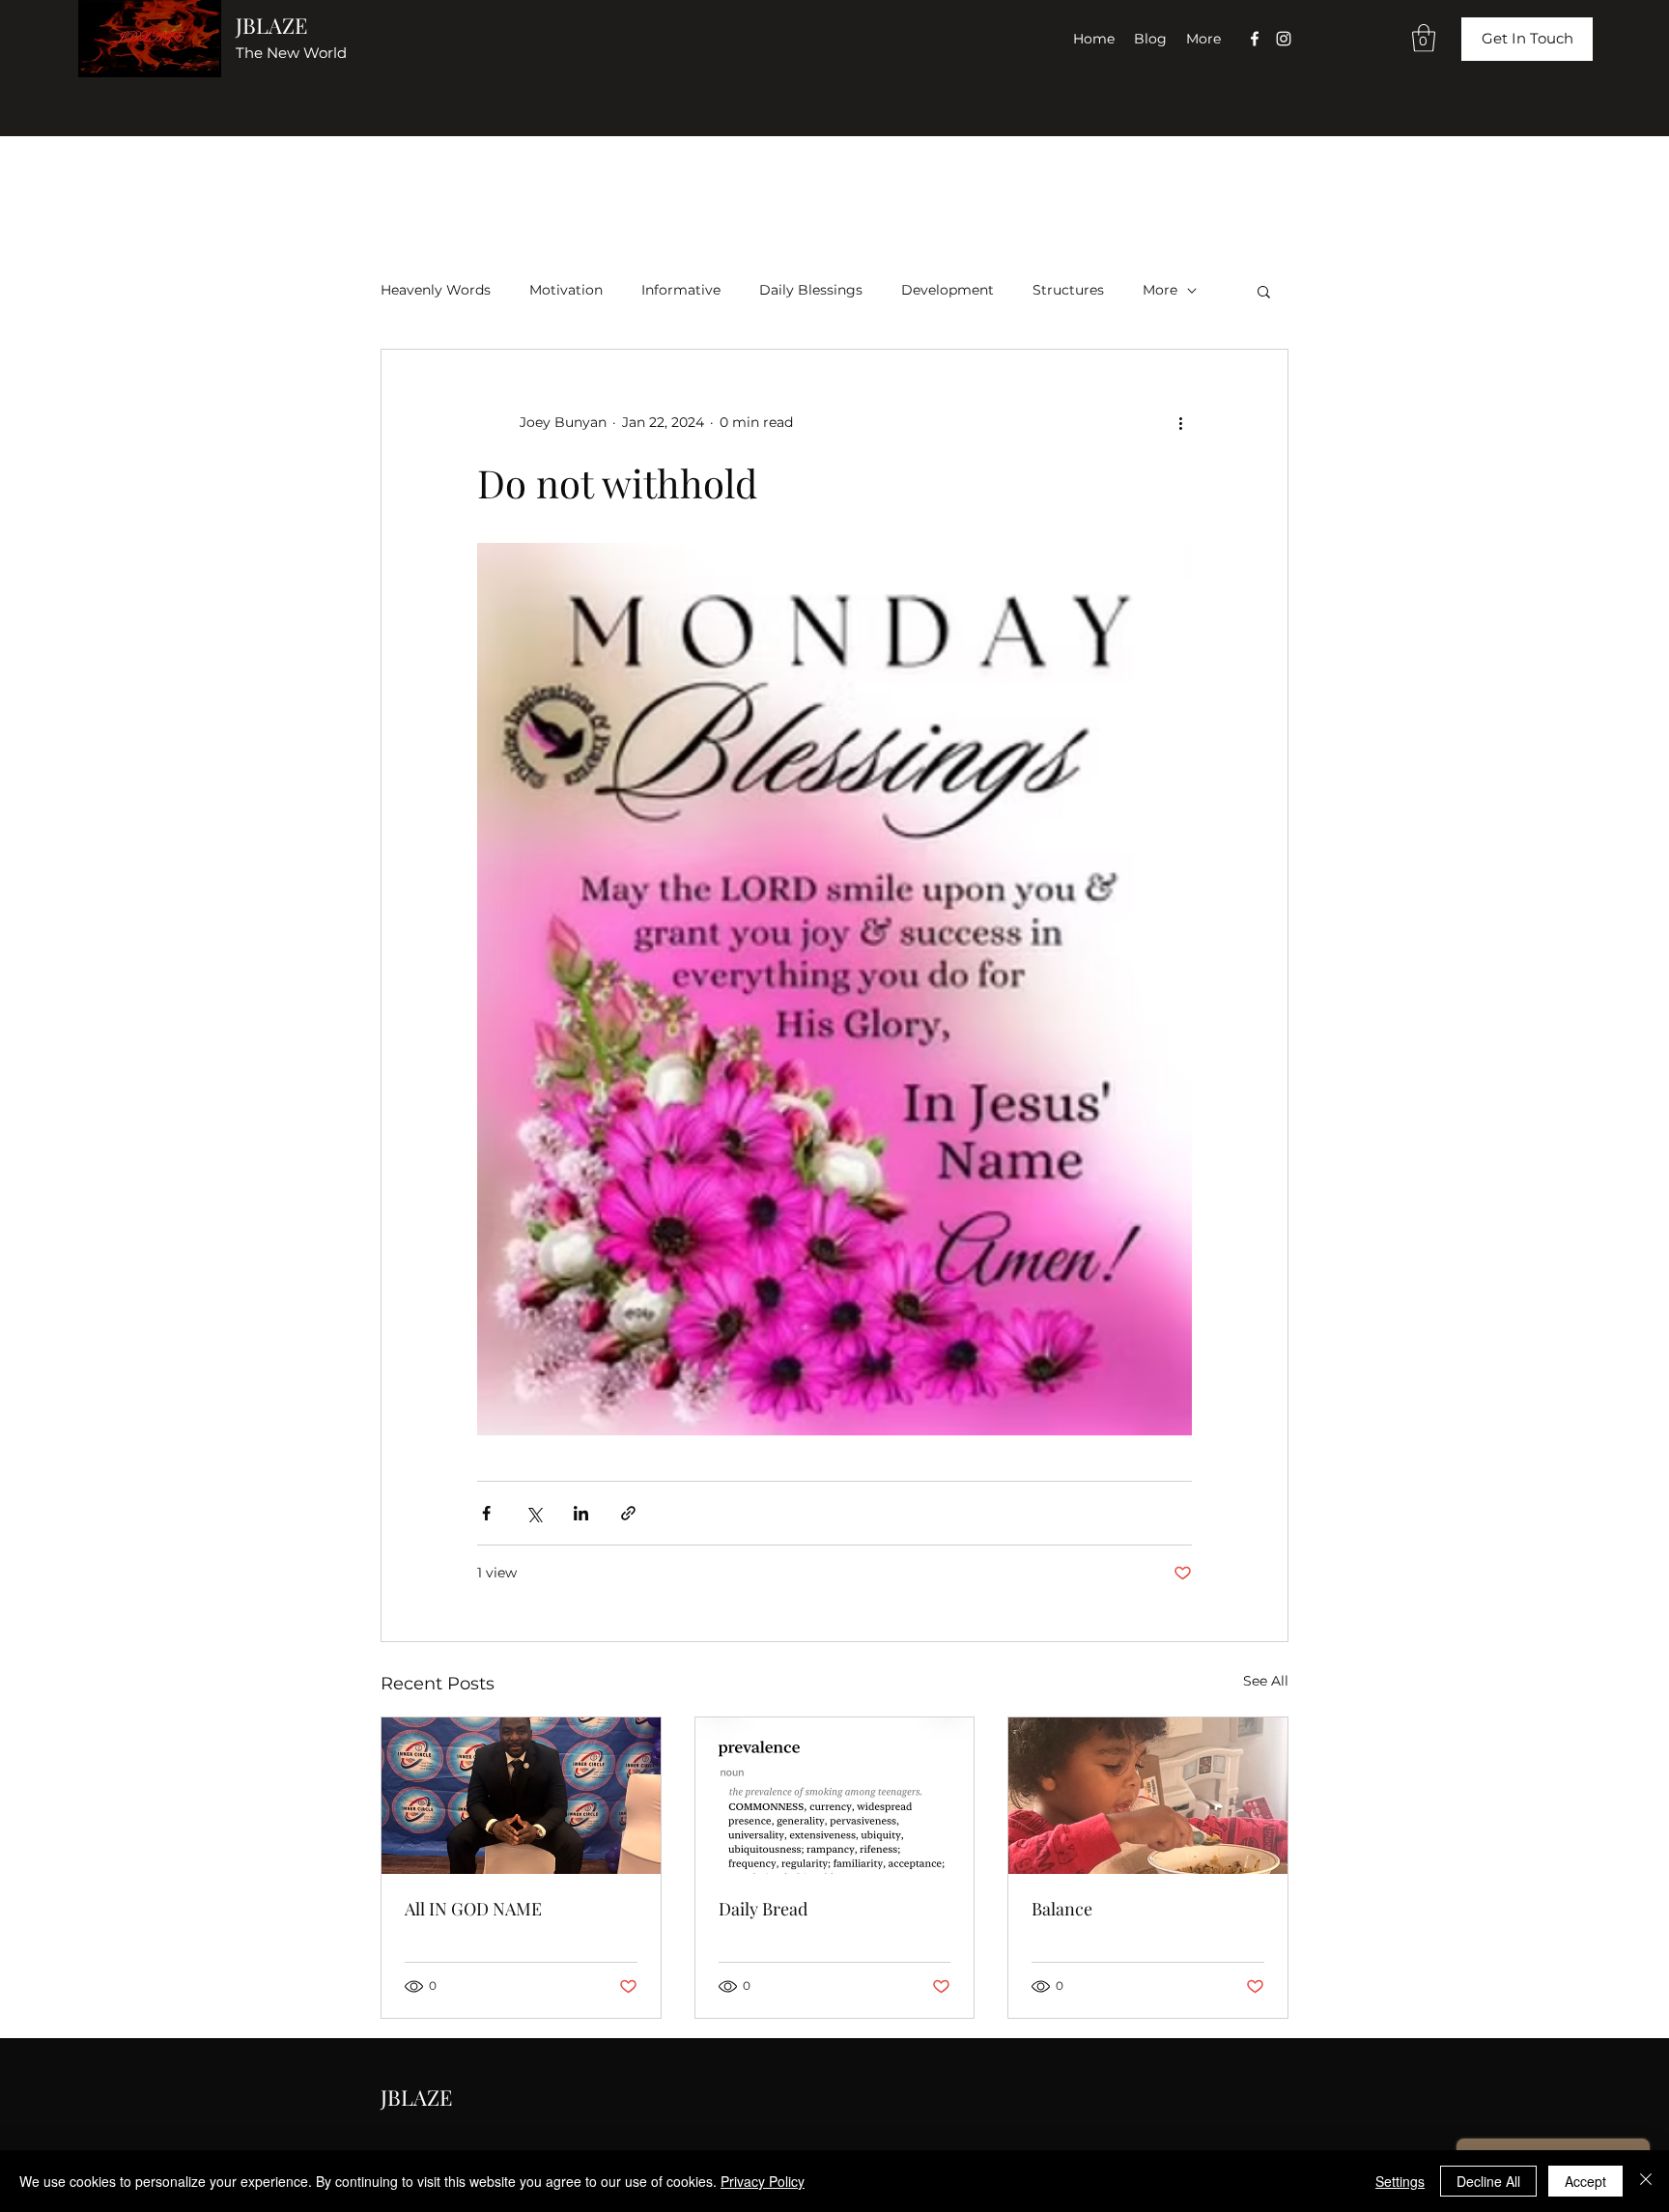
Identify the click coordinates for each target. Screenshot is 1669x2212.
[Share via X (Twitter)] (534, 1513)
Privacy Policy (763, 2181)
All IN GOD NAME (473, 1909)
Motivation (566, 290)
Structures (1068, 290)
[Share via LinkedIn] (581, 1513)
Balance (1062, 1909)
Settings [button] (1400, 2181)
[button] (1424, 38)
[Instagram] (1284, 39)
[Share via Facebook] (486, 1513)
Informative (681, 290)
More (1160, 290)
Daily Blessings (811, 290)
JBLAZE (271, 25)
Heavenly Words (436, 290)
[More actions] (1180, 423)
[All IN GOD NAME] (521, 1796)
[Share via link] (628, 1513)
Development (948, 290)
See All (1266, 1681)
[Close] (1646, 2181)
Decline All (1488, 2181)
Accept (1585, 2181)
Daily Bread (763, 1909)
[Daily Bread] (835, 1796)
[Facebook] (1255, 39)
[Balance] (1148, 1796)
